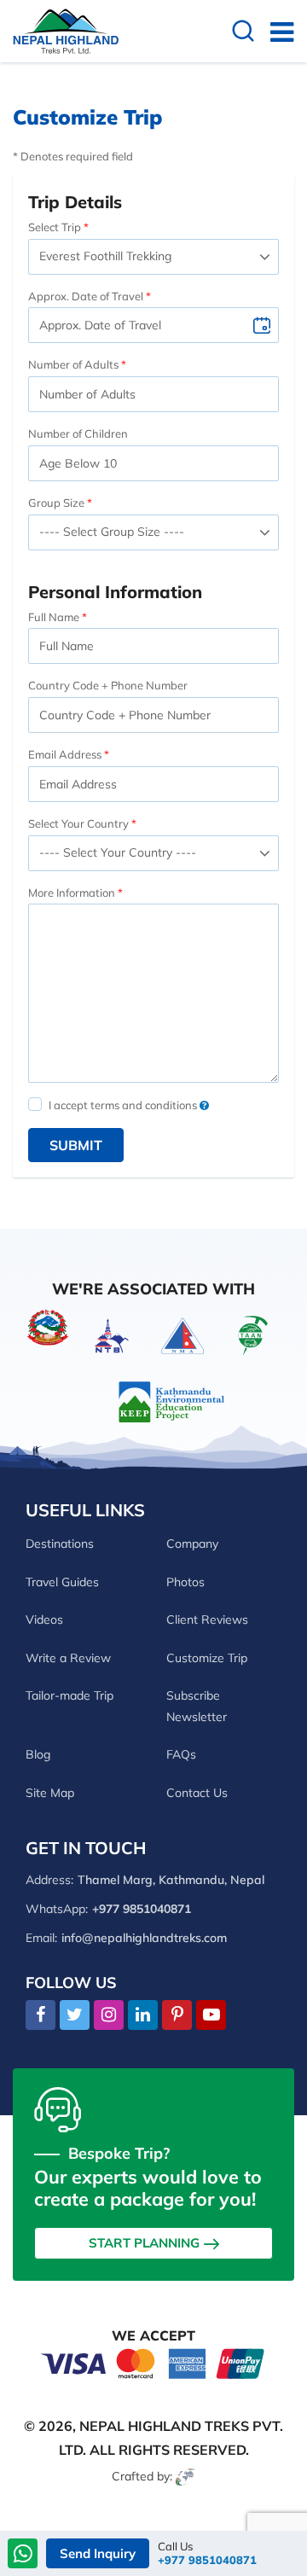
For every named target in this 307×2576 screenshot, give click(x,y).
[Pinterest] (177, 2015)
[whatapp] (23, 2555)
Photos (185, 1582)
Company (192, 1544)
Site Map (50, 1793)
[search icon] (243, 33)
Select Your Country (78, 823)
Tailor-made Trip (70, 1695)
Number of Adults (73, 364)
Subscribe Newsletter (197, 1706)
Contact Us (197, 1793)
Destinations (60, 1544)
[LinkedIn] (143, 2015)
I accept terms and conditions (124, 1105)
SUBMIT (76, 1145)
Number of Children (78, 433)
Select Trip (55, 227)
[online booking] (153, 2362)
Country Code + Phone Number (108, 685)
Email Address (65, 754)
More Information (72, 893)
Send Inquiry (98, 2553)
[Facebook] (41, 2015)
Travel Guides (62, 1582)
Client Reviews (207, 1619)
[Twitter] (75, 2015)
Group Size (56, 503)
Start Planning (144, 2243)
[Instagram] (109, 2015)
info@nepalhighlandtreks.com (144, 1938)
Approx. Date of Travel (86, 296)
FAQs (181, 1754)
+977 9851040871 (207, 2560)
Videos (44, 1619)
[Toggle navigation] (275, 32)
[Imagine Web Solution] (185, 2476)
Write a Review (68, 1658)
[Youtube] (211, 2015)
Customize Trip (207, 1658)
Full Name (54, 617)
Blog (38, 1754)
